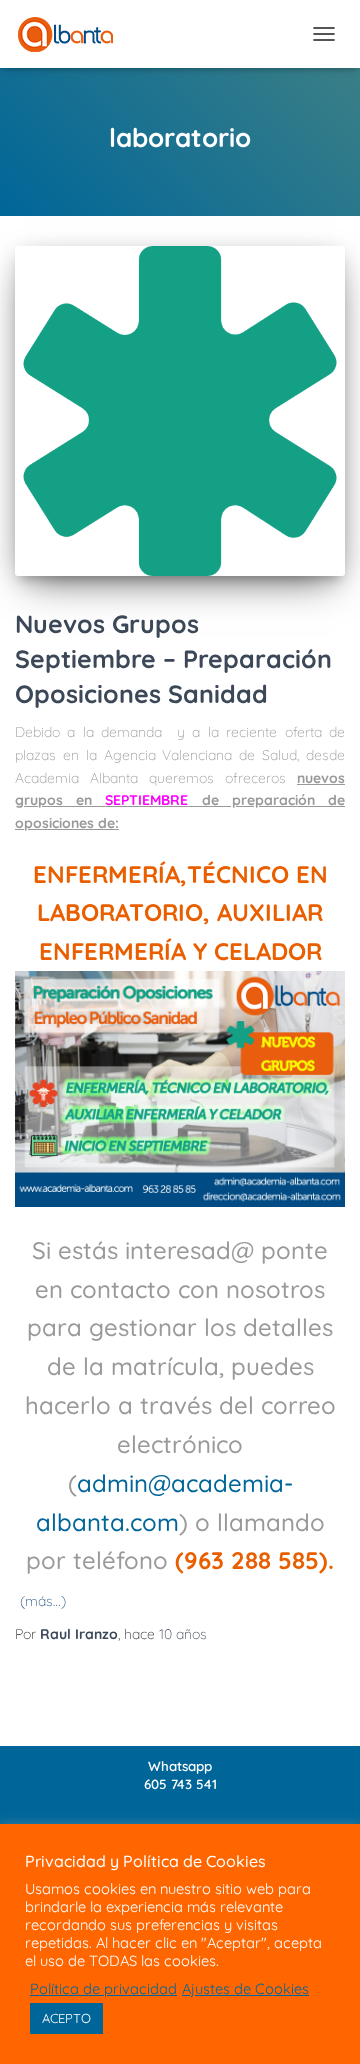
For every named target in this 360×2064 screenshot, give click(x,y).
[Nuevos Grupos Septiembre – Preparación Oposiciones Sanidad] (180, 411)
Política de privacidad (103, 1989)
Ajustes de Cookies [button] (245, 1989)
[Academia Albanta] (73, 34)
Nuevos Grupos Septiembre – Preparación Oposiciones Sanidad (173, 658)
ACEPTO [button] (66, 2018)
